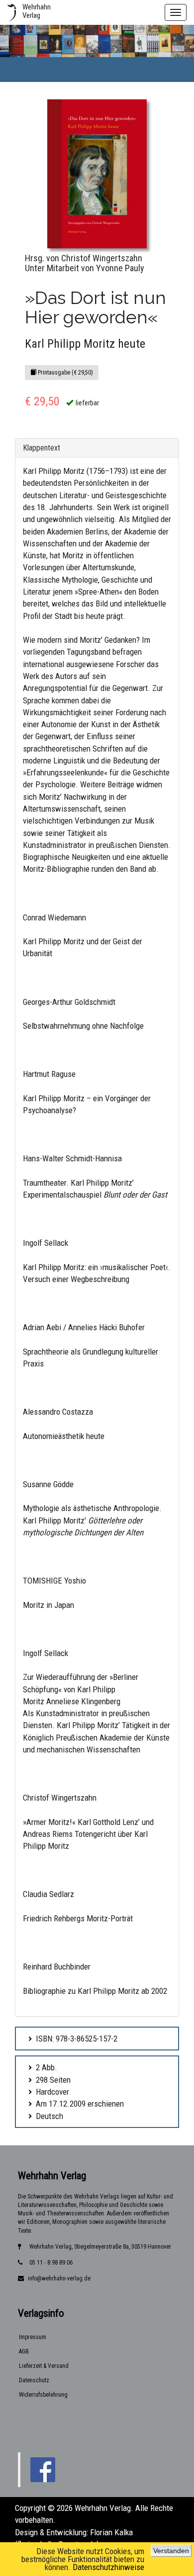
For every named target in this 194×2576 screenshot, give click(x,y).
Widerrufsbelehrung (43, 2395)
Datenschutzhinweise (108, 2567)
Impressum (33, 2337)
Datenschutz (34, 2380)
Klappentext (42, 448)
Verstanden (171, 2551)
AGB (24, 2351)
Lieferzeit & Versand (44, 2366)
